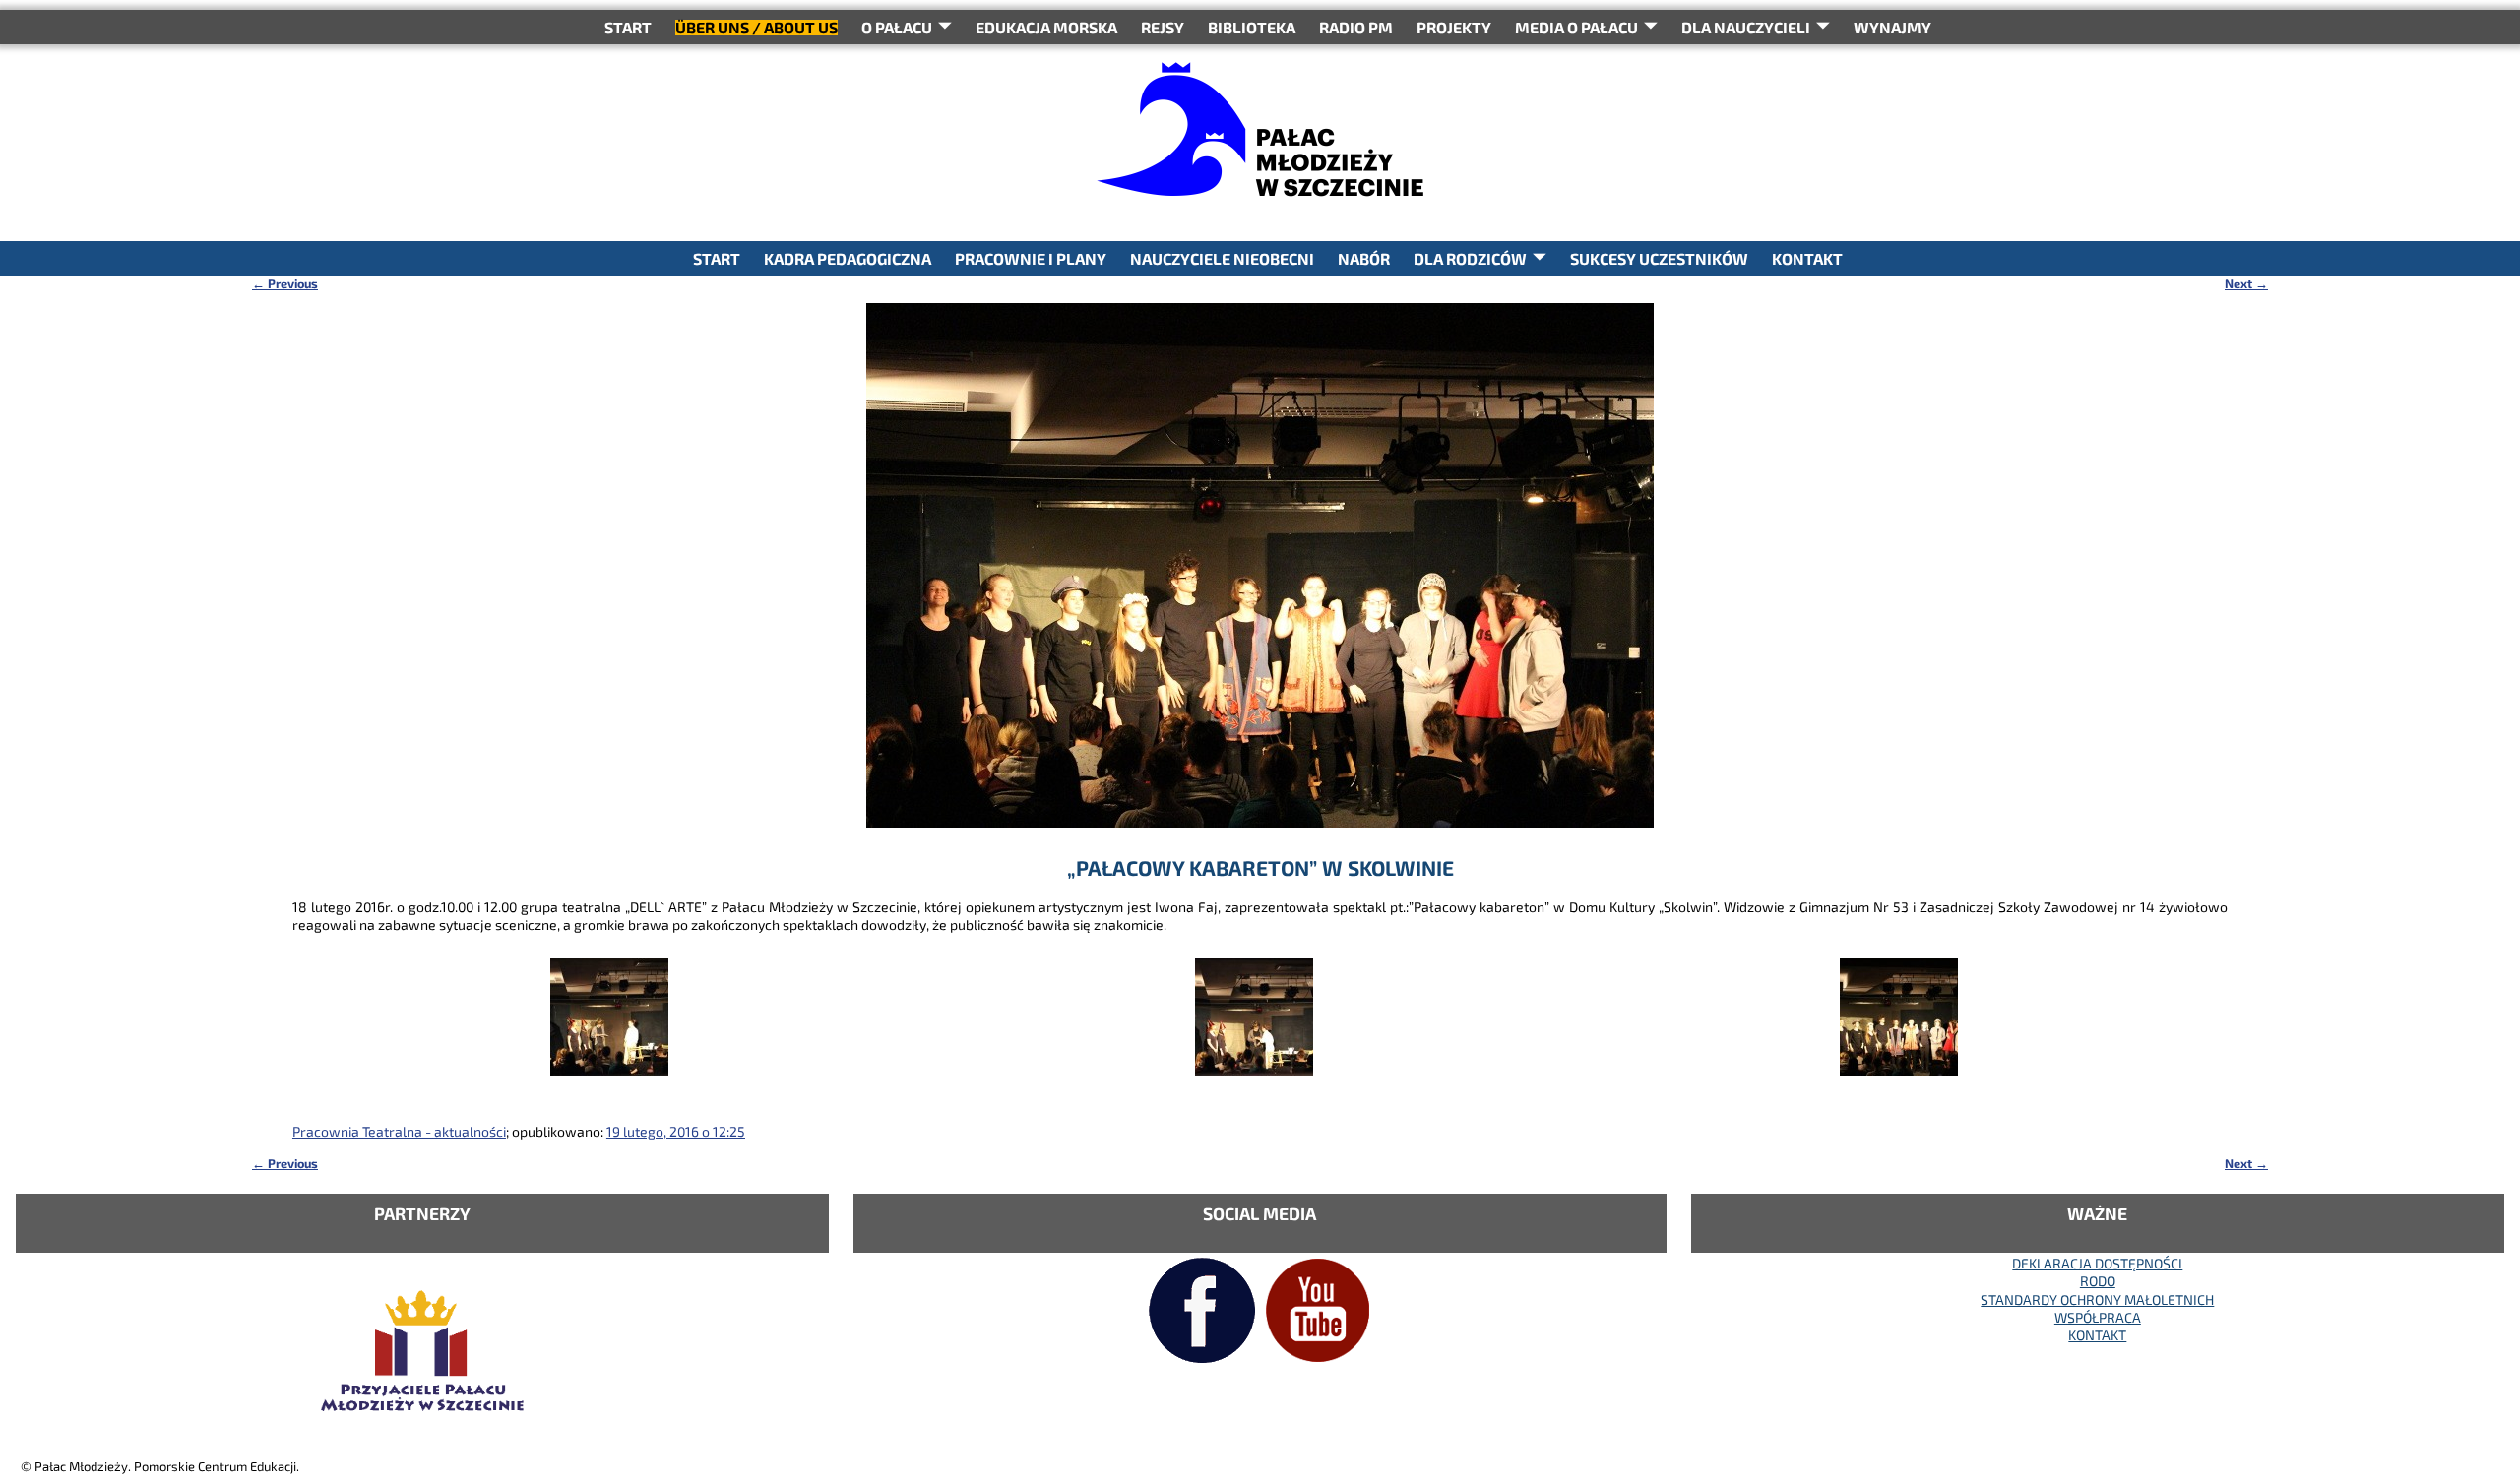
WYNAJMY (1892, 27)
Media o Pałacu (1576, 27)
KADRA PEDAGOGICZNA (848, 258)
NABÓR (1364, 258)
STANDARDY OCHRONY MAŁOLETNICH (2097, 1299)
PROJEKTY (1454, 27)
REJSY (1163, 27)
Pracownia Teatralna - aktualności (399, 1131)
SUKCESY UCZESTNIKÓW (1659, 258)
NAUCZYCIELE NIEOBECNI (1222, 258)
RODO (2098, 1281)
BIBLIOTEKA (1252, 27)
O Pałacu (897, 27)
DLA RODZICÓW (1470, 258)
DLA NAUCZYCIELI (1746, 27)
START (628, 27)
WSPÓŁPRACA (2098, 1317)
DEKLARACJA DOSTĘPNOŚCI (2097, 1263)
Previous (285, 283)
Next (2246, 283)
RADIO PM (1356, 27)
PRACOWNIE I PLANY (1031, 258)
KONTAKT (1807, 258)
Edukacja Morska (1046, 27)
